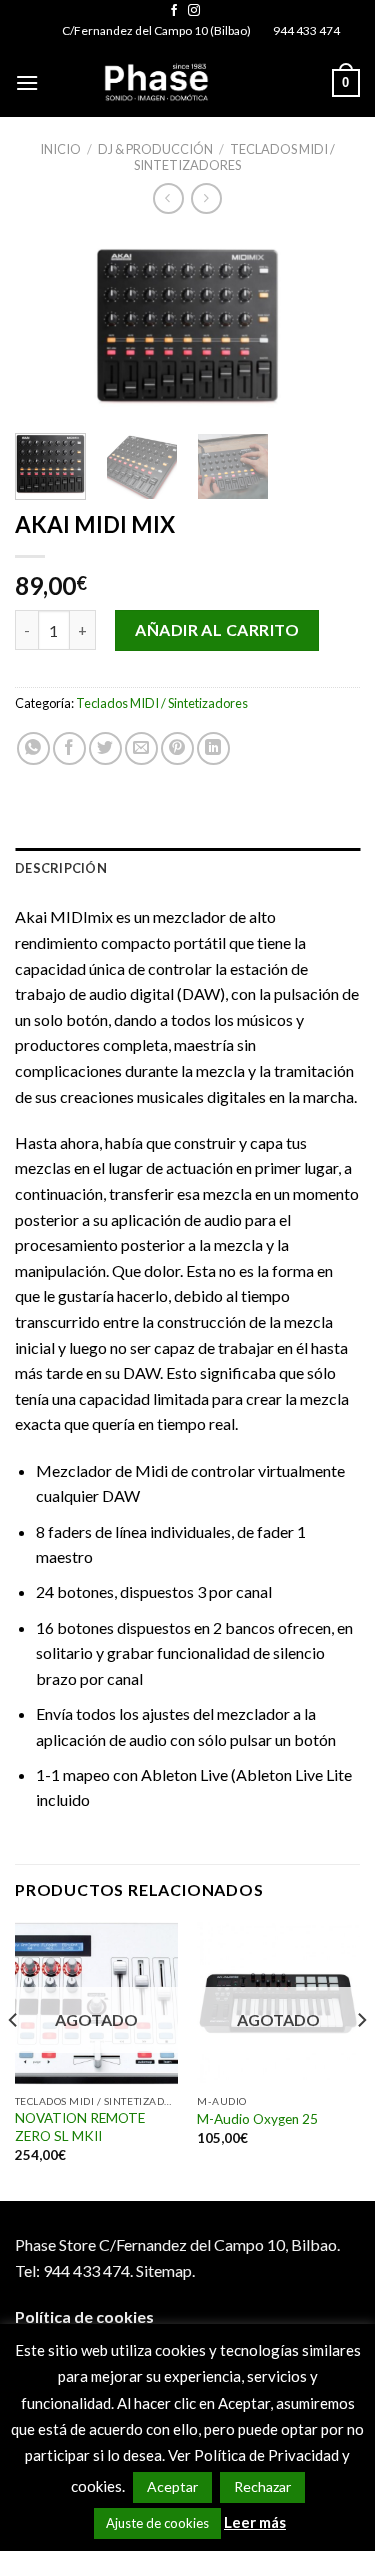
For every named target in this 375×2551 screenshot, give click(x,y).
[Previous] (47, 327)
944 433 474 (306, 30)
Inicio (60, 149)
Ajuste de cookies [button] (157, 2523)
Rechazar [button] (262, 2486)
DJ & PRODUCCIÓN (155, 149)
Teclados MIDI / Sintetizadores (234, 156)
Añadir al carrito (217, 629)
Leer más (255, 2522)
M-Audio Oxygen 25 (257, 2119)
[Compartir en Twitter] (105, 748)
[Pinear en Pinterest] (177, 748)
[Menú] (27, 82)
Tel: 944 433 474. (74, 2270)
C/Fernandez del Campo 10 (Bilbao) (156, 30)
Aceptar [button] (172, 2486)
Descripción (61, 868)
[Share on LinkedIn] (213, 748)
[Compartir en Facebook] (69, 748)
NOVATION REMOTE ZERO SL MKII (80, 2127)
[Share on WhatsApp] (33, 748)
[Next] (328, 327)
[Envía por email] (141, 748)
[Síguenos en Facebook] (174, 11)
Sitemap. (165, 2270)
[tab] (187, 868)
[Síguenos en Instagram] (194, 11)
